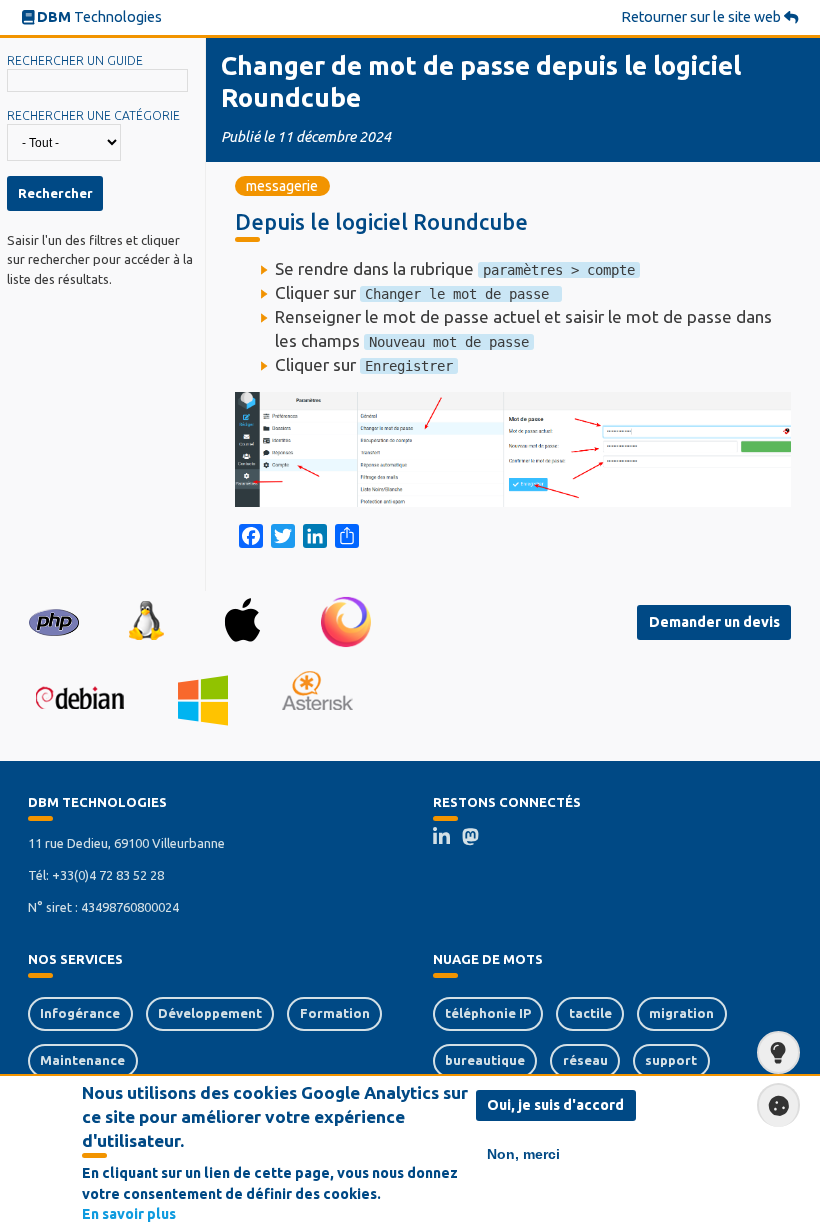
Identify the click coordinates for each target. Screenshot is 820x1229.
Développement (210, 1013)
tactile (590, 1013)
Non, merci (523, 1154)
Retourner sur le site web (702, 17)
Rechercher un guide (75, 60)
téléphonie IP (488, 1013)
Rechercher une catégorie (93, 115)
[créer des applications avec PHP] (54, 621)
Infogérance (80, 1013)
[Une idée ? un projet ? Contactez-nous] (778, 1052)
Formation (335, 1013)
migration (681, 1013)
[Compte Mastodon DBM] (477, 839)
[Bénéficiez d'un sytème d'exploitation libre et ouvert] (145, 622)
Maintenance (82, 1060)
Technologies (99, 17)
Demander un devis (714, 622)
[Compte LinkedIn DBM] (448, 839)
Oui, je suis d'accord (555, 1105)
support (671, 1060)
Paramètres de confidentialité (778, 1104)
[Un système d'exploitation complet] (79, 699)
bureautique (485, 1060)
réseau (585, 1060)
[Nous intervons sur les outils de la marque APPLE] (242, 621)
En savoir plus (129, 1214)
